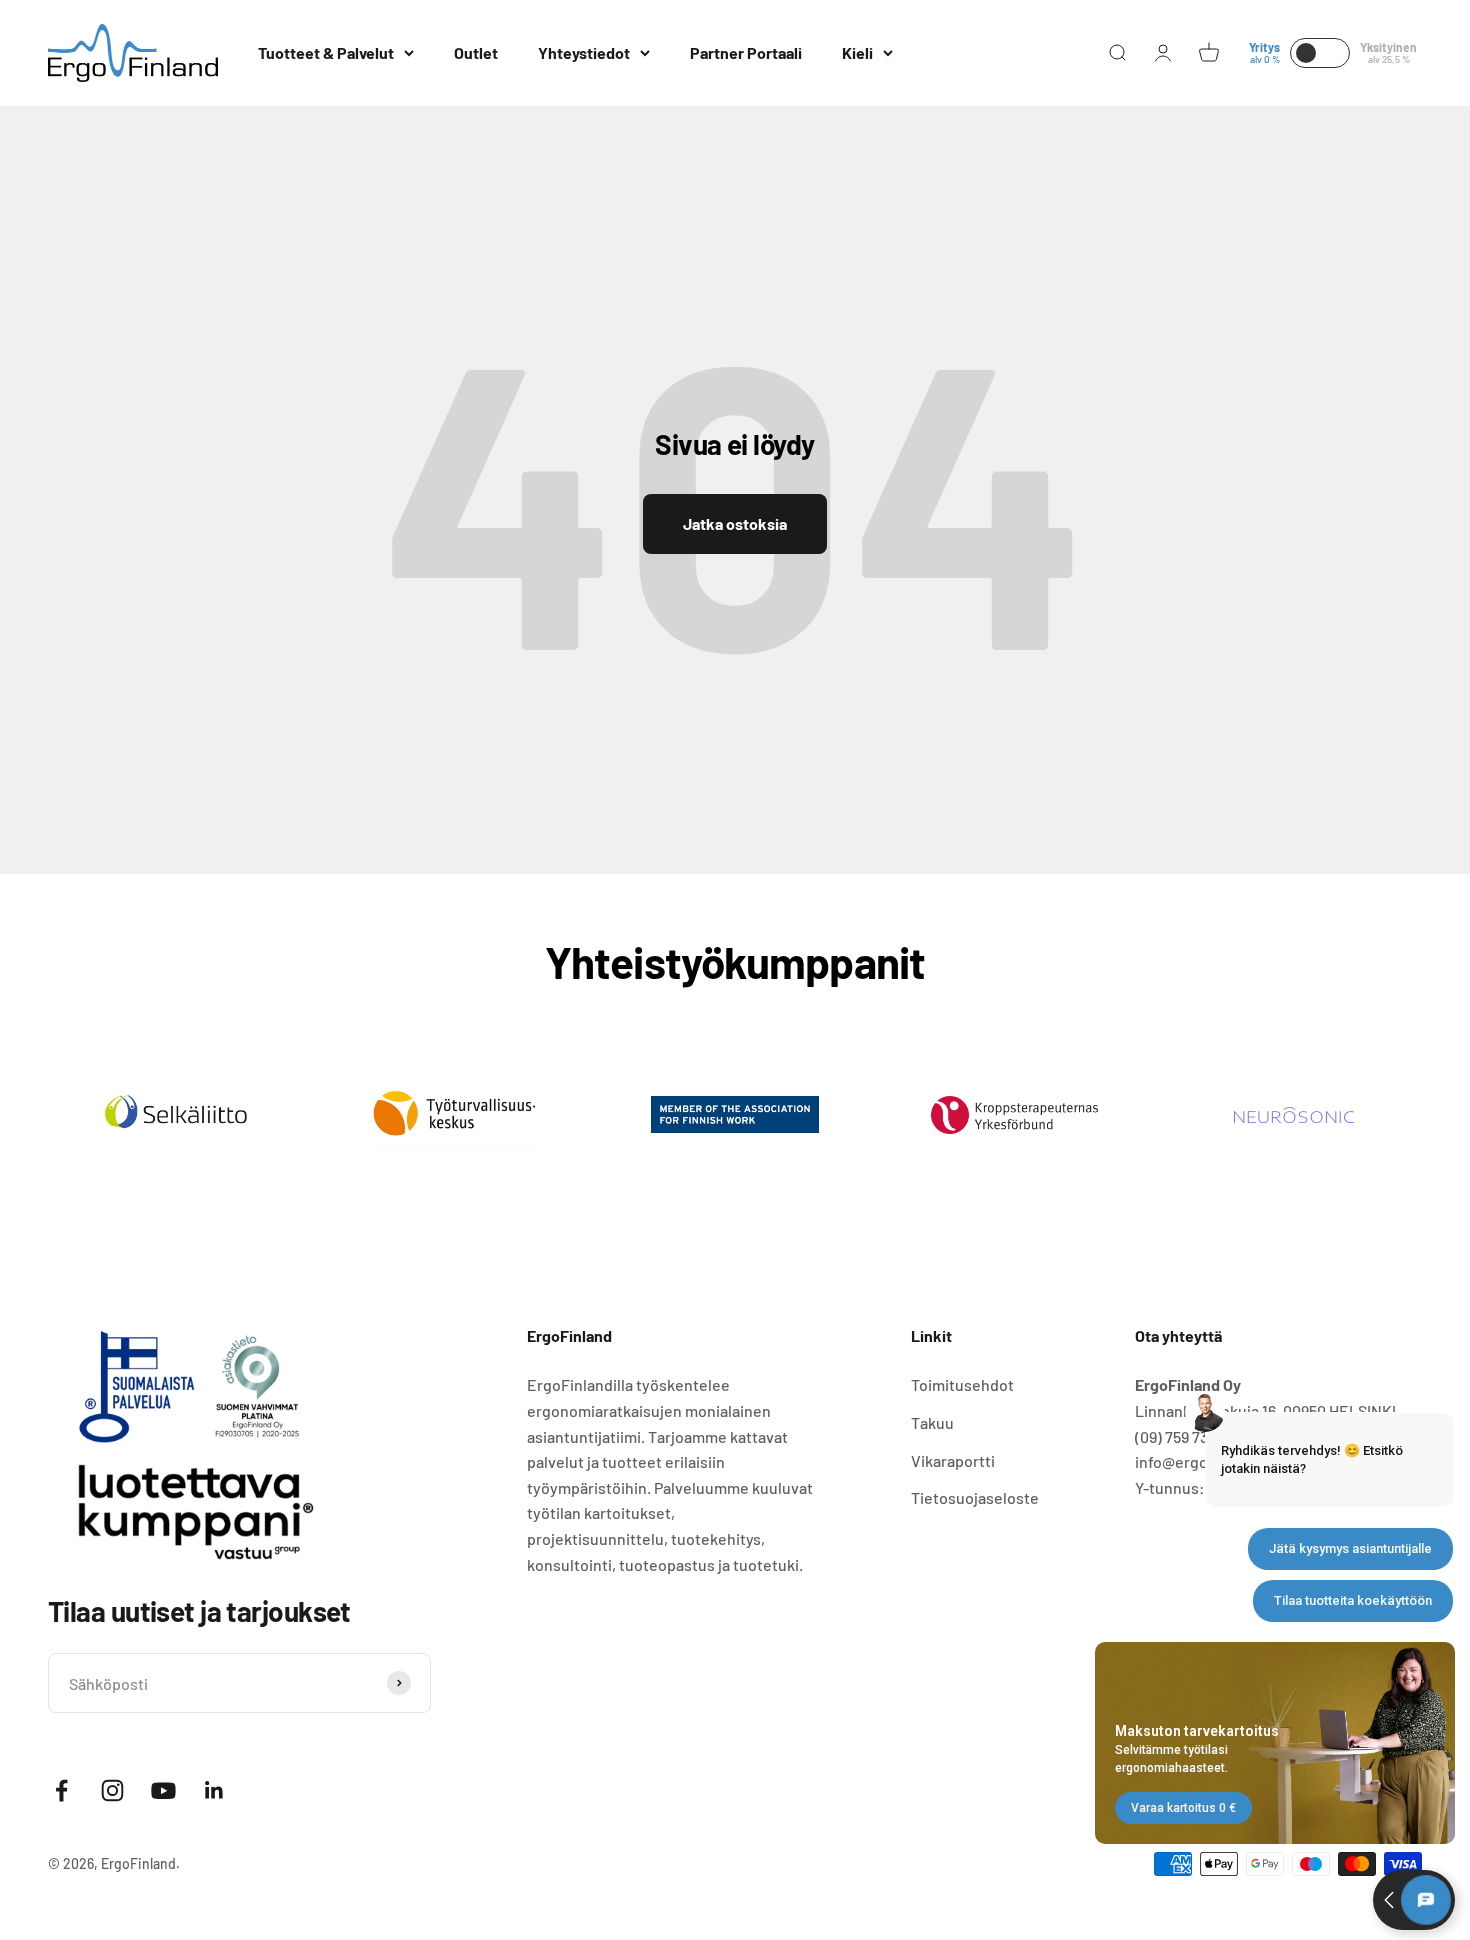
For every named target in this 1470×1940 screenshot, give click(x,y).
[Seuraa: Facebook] (61, 1790)
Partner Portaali (746, 52)
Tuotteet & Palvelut (326, 52)
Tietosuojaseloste (975, 1497)
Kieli (857, 52)
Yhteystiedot (584, 52)
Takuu (932, 1422)
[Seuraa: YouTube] (163, 1790)
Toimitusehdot (962, 1384)
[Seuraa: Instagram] (112, 1790)
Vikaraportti (953, 1460)
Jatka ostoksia (735, 523)
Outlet (476, 52)
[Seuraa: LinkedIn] (214, 1790)
